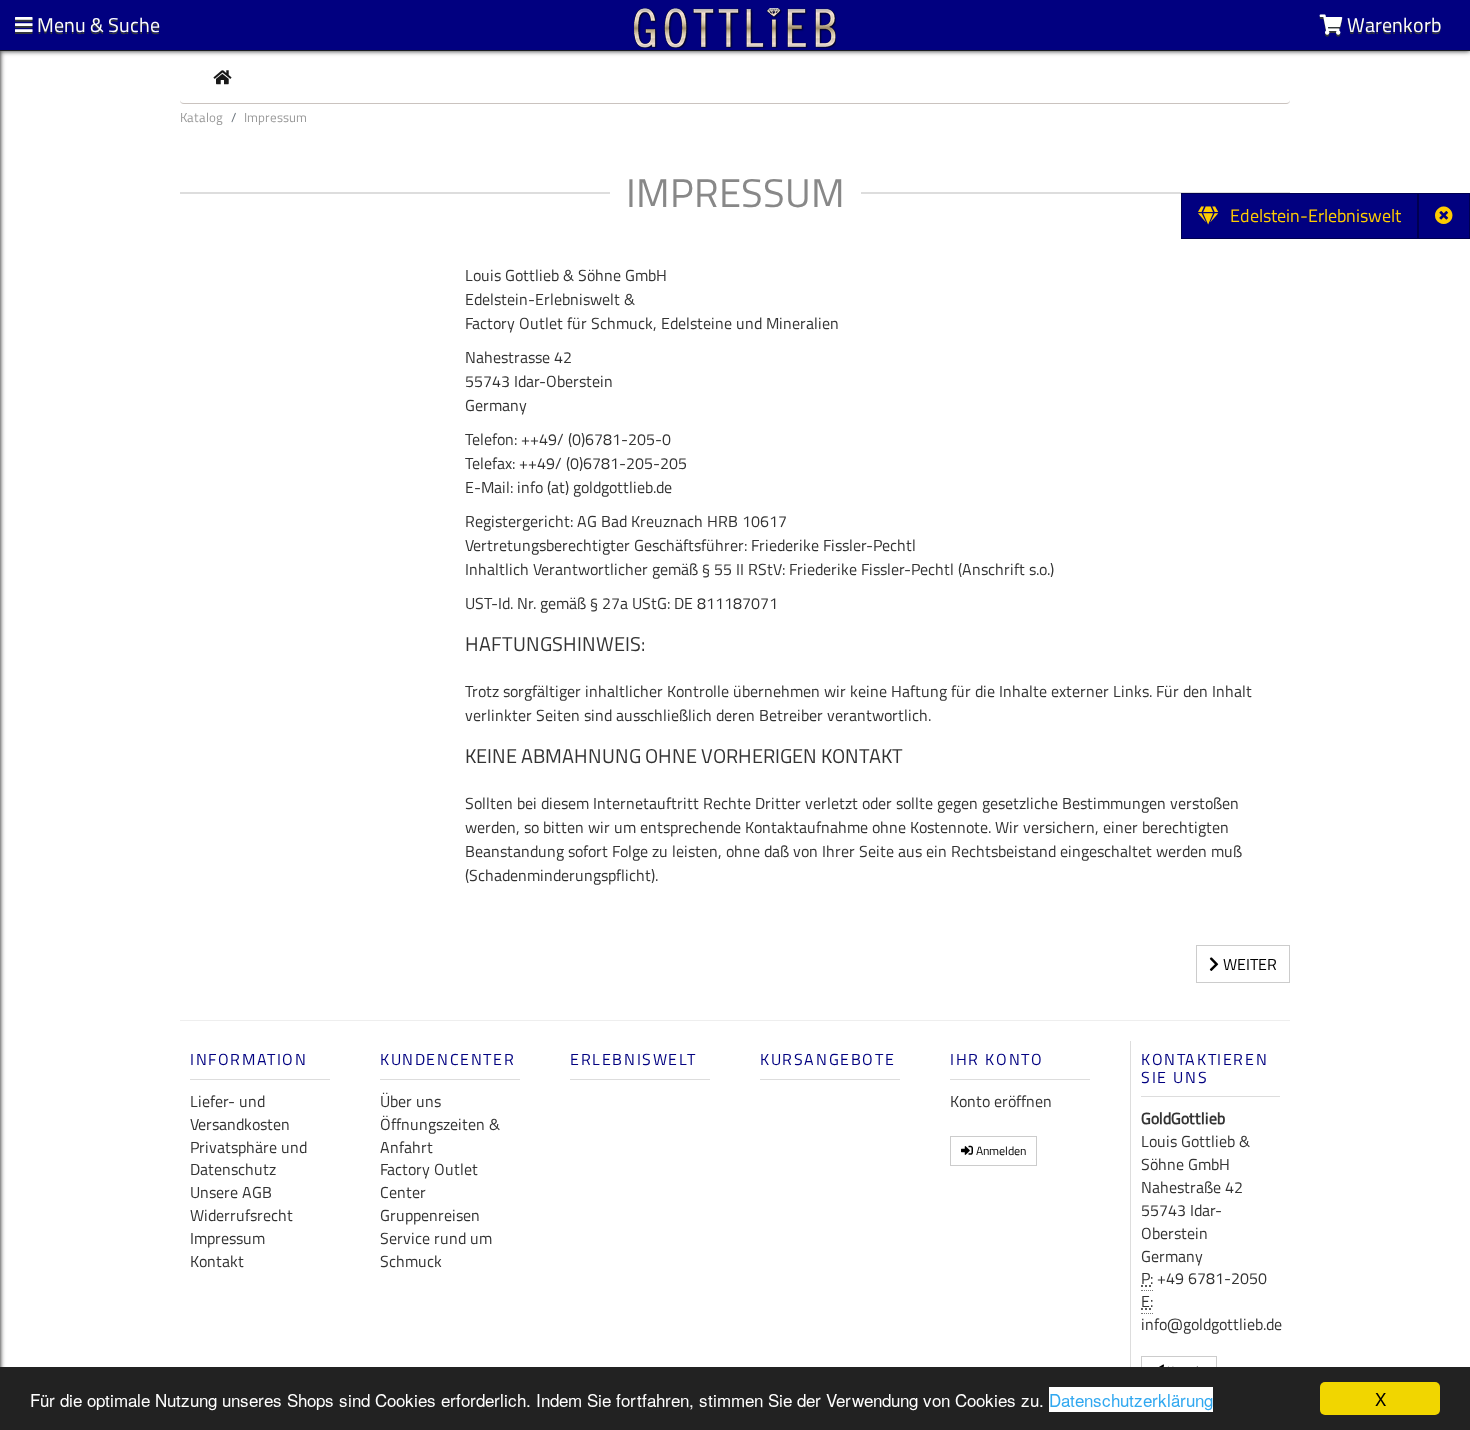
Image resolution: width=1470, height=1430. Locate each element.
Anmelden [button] (999, 1150)
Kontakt (217, 1261)
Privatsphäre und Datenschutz (248, 1158)
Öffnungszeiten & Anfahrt (440, 1135)
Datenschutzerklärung (1131, 1399)
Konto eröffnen (1001, 1101)
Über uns (410, 1101)
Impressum (227, 1238)
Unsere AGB (231, 1192)
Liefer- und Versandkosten (240, 1112)
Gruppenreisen (430, 1215)
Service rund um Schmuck (436, 1249)
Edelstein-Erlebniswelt (1309, 215)
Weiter (1248, 964)
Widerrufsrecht (241, 1215)
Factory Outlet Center (429, 1180)
